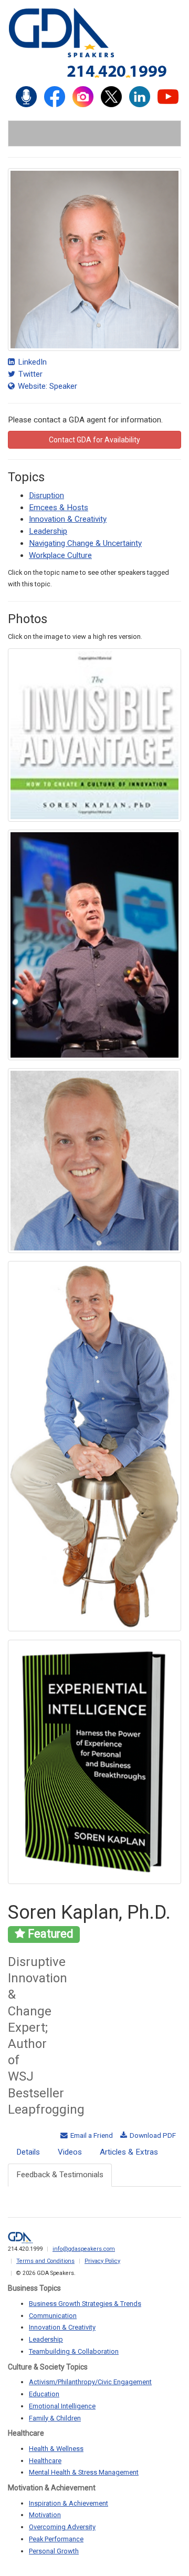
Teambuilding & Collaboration (74, 2351)
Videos (70, 2152)
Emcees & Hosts (59, 508)
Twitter (29, 374)
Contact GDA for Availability (94, 440)
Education (44, 2394)
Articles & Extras (129, 2152)
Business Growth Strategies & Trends (85, 2304)
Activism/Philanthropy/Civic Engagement (90, 2382)
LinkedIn (31, 362)
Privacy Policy (102, 2261)
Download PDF (152, 2135)
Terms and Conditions (45, 2261)
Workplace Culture (60, 555)
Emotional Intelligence (62, 2406)
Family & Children (55, 2418)
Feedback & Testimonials (60, 2175)
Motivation (45, 2515)
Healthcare (45, 2461)
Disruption (46, 495)
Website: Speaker (46, 386)
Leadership (48, 531)
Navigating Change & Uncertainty (85, 543)
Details (28, 2152)
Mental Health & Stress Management (84, 2472)
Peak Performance (56, 2539)
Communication (53, 2316)
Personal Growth (54, 2551)
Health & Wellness (56, 2449)
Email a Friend (91, 2135)
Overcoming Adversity (62, 2527)
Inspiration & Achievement (69, 2503)
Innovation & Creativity (68, 519)
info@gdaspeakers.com (84, 2249)
